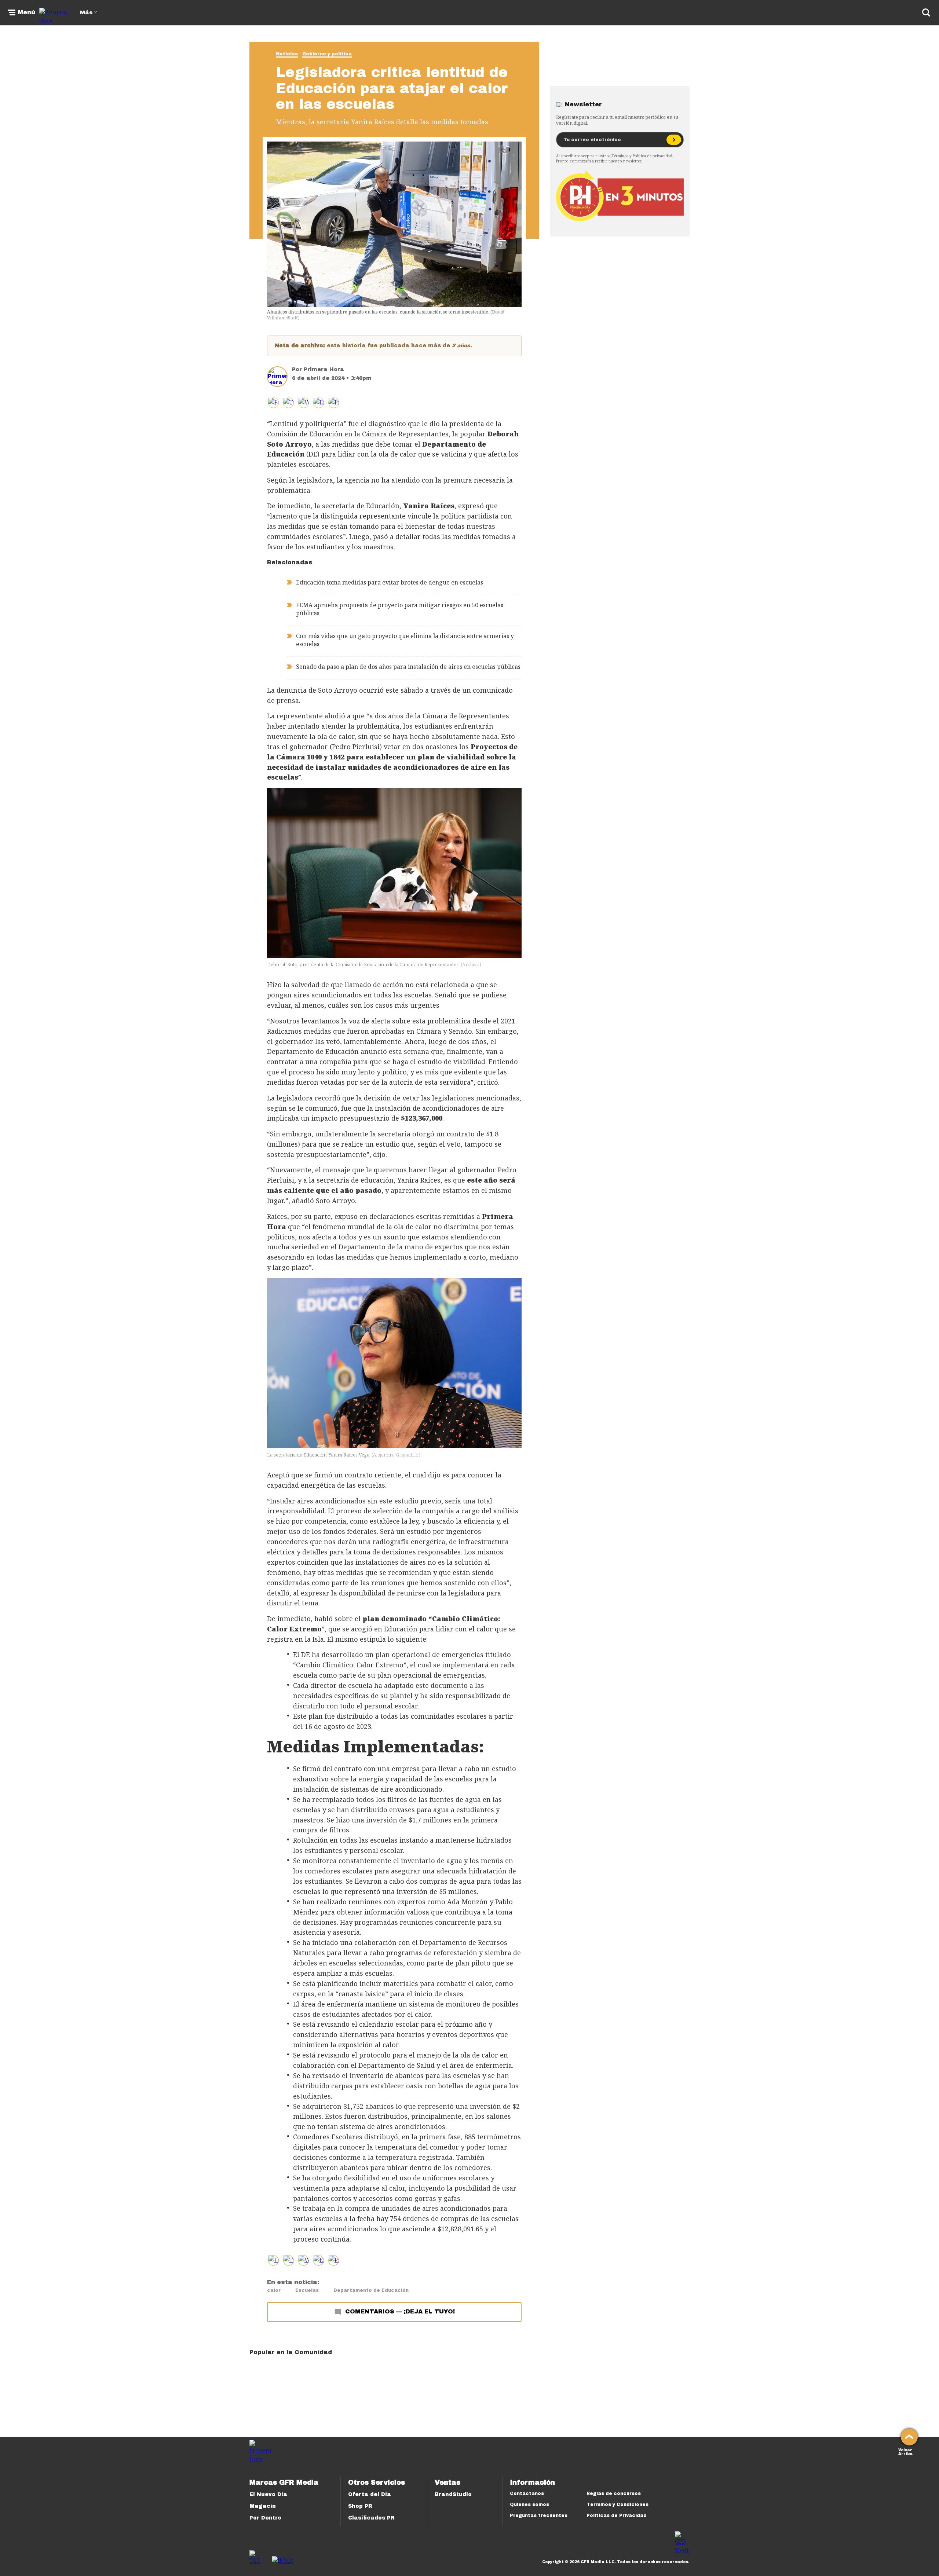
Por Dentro (265, 2518)
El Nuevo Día (268, 2494)
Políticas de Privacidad (617, 2515)
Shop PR (360, 2506)
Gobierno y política (327, 54)
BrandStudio (453, 2494)
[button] (288, 403)
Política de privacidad (653, 156)
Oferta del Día (370, 2494)
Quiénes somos (529, 2504)
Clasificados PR (371, 2518)
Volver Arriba (905, 2451)
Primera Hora (324, 369)
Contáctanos (527, 2493)
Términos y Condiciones (618, 2504)
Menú (26, 12)
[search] (926, 12)
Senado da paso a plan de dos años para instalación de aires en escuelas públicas (408, 667)
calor (274, 2290)
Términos (620, 156)
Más (86, 13)
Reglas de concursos (614, 2493)
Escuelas (307, 2290)
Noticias (287, 54)
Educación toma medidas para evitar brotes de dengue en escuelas (390, 582)
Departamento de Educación (371, 2290)
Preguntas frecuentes (539, 2515)
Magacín (263, 2506)
